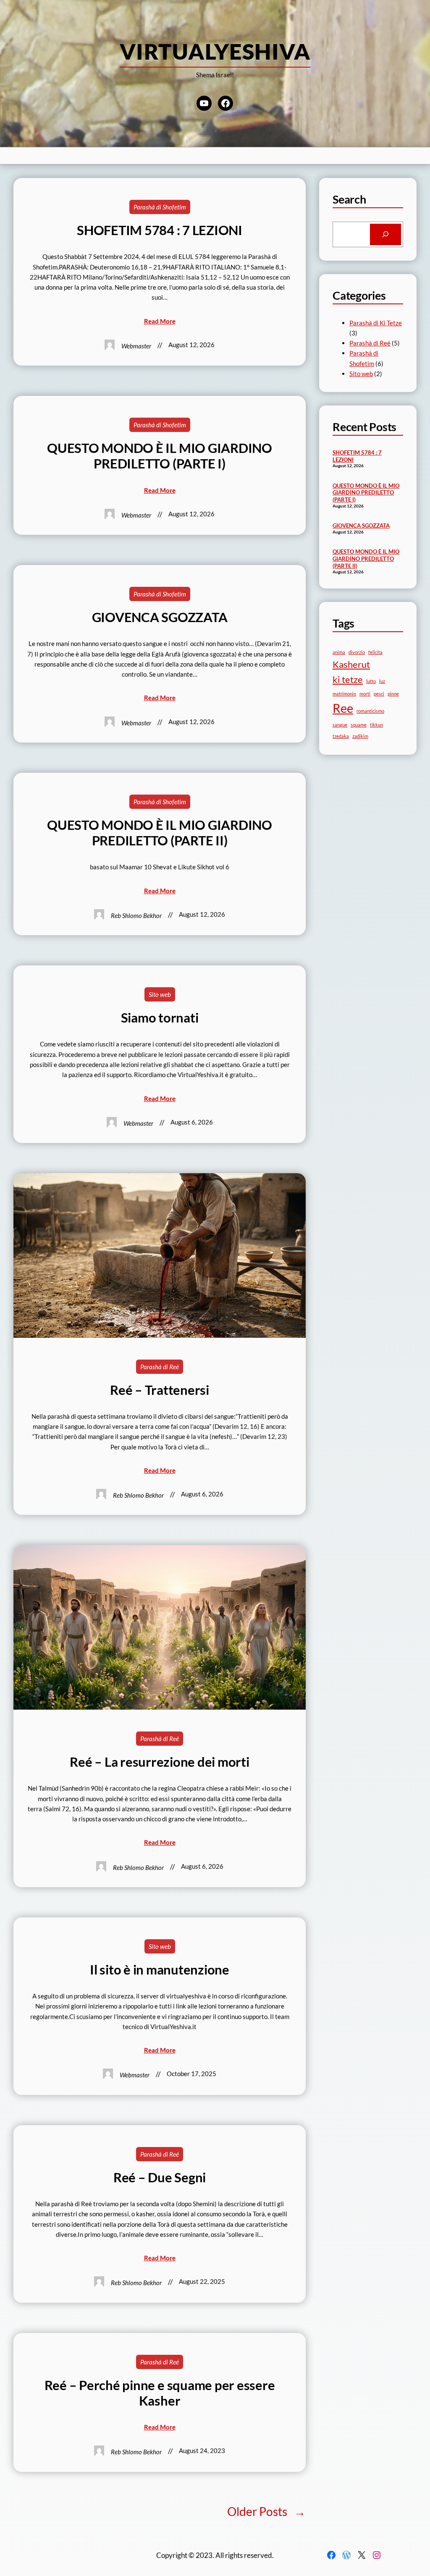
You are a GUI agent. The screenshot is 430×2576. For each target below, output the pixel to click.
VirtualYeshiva (215, 51)
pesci (379, 694)
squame (359, 725)
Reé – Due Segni (160, 2177)
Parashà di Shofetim (160, 207)
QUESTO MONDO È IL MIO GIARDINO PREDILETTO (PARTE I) (160, 456)
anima (339, 652)
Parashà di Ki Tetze (376, 323)
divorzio (357, 652)
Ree (343, 708)
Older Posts (266, 2511)
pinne (393, 694)
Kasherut (351, 664)
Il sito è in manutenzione (160, 1970)
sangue (340, 725)
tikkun (376, 725)
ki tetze (348, 679)
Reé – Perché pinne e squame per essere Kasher (160, 2393)
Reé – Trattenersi (160, 1390)
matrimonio (344, 694)
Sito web (160, 994)
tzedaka (341, 736)
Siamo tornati (160, 1018)
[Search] (385, 234)
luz (382, 681)
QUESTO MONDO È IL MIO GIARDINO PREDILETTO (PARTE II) (160, 833)
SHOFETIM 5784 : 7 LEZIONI (160, 230)
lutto (371, 681)
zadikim (360, 736)
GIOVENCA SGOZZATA (160, 617)
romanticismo (370, 711)
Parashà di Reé (160, 1367)
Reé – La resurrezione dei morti (160, 1762)
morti (365, 694)
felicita (375, 652)
